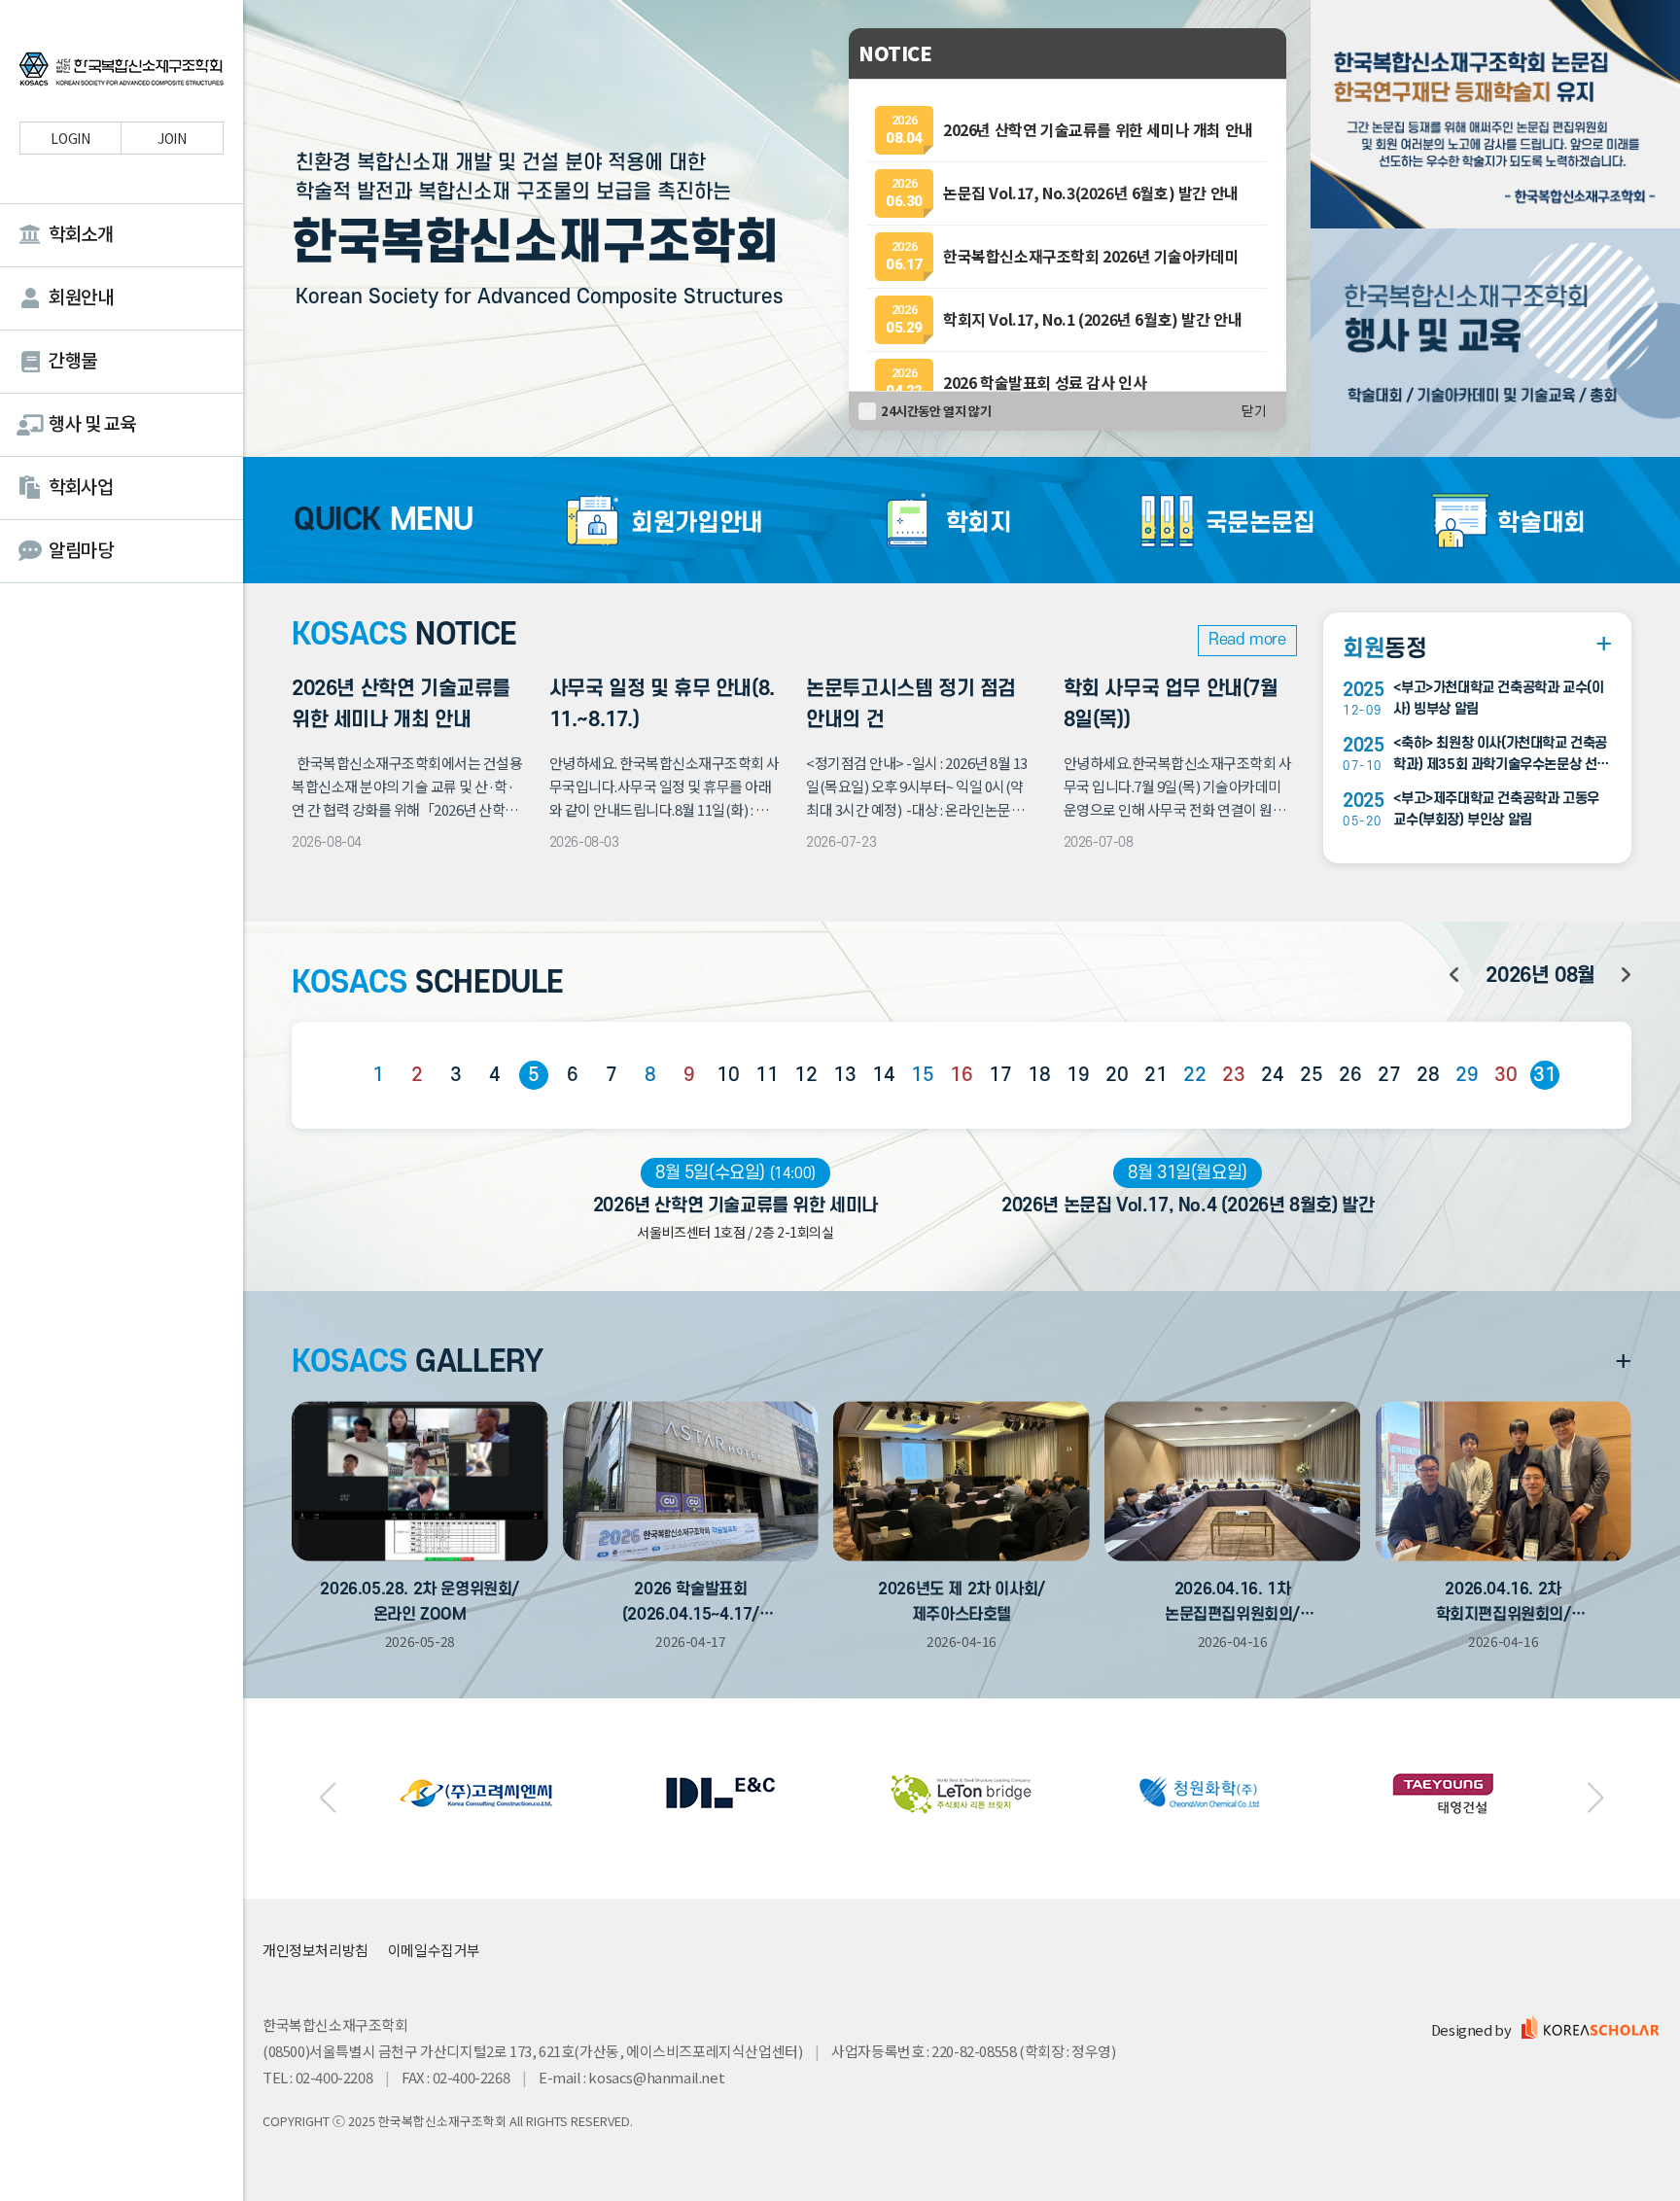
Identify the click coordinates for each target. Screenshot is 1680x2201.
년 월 (1540, 976)
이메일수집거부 (434, 1950)
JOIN (172, 138)
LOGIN (70, 138)
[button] (328, 1799)
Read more (1247, 640)
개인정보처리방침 (315, 1950)
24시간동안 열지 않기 (936, 411)
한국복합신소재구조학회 (122, 72)
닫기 (1254, 411)
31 (1544, 1075)
